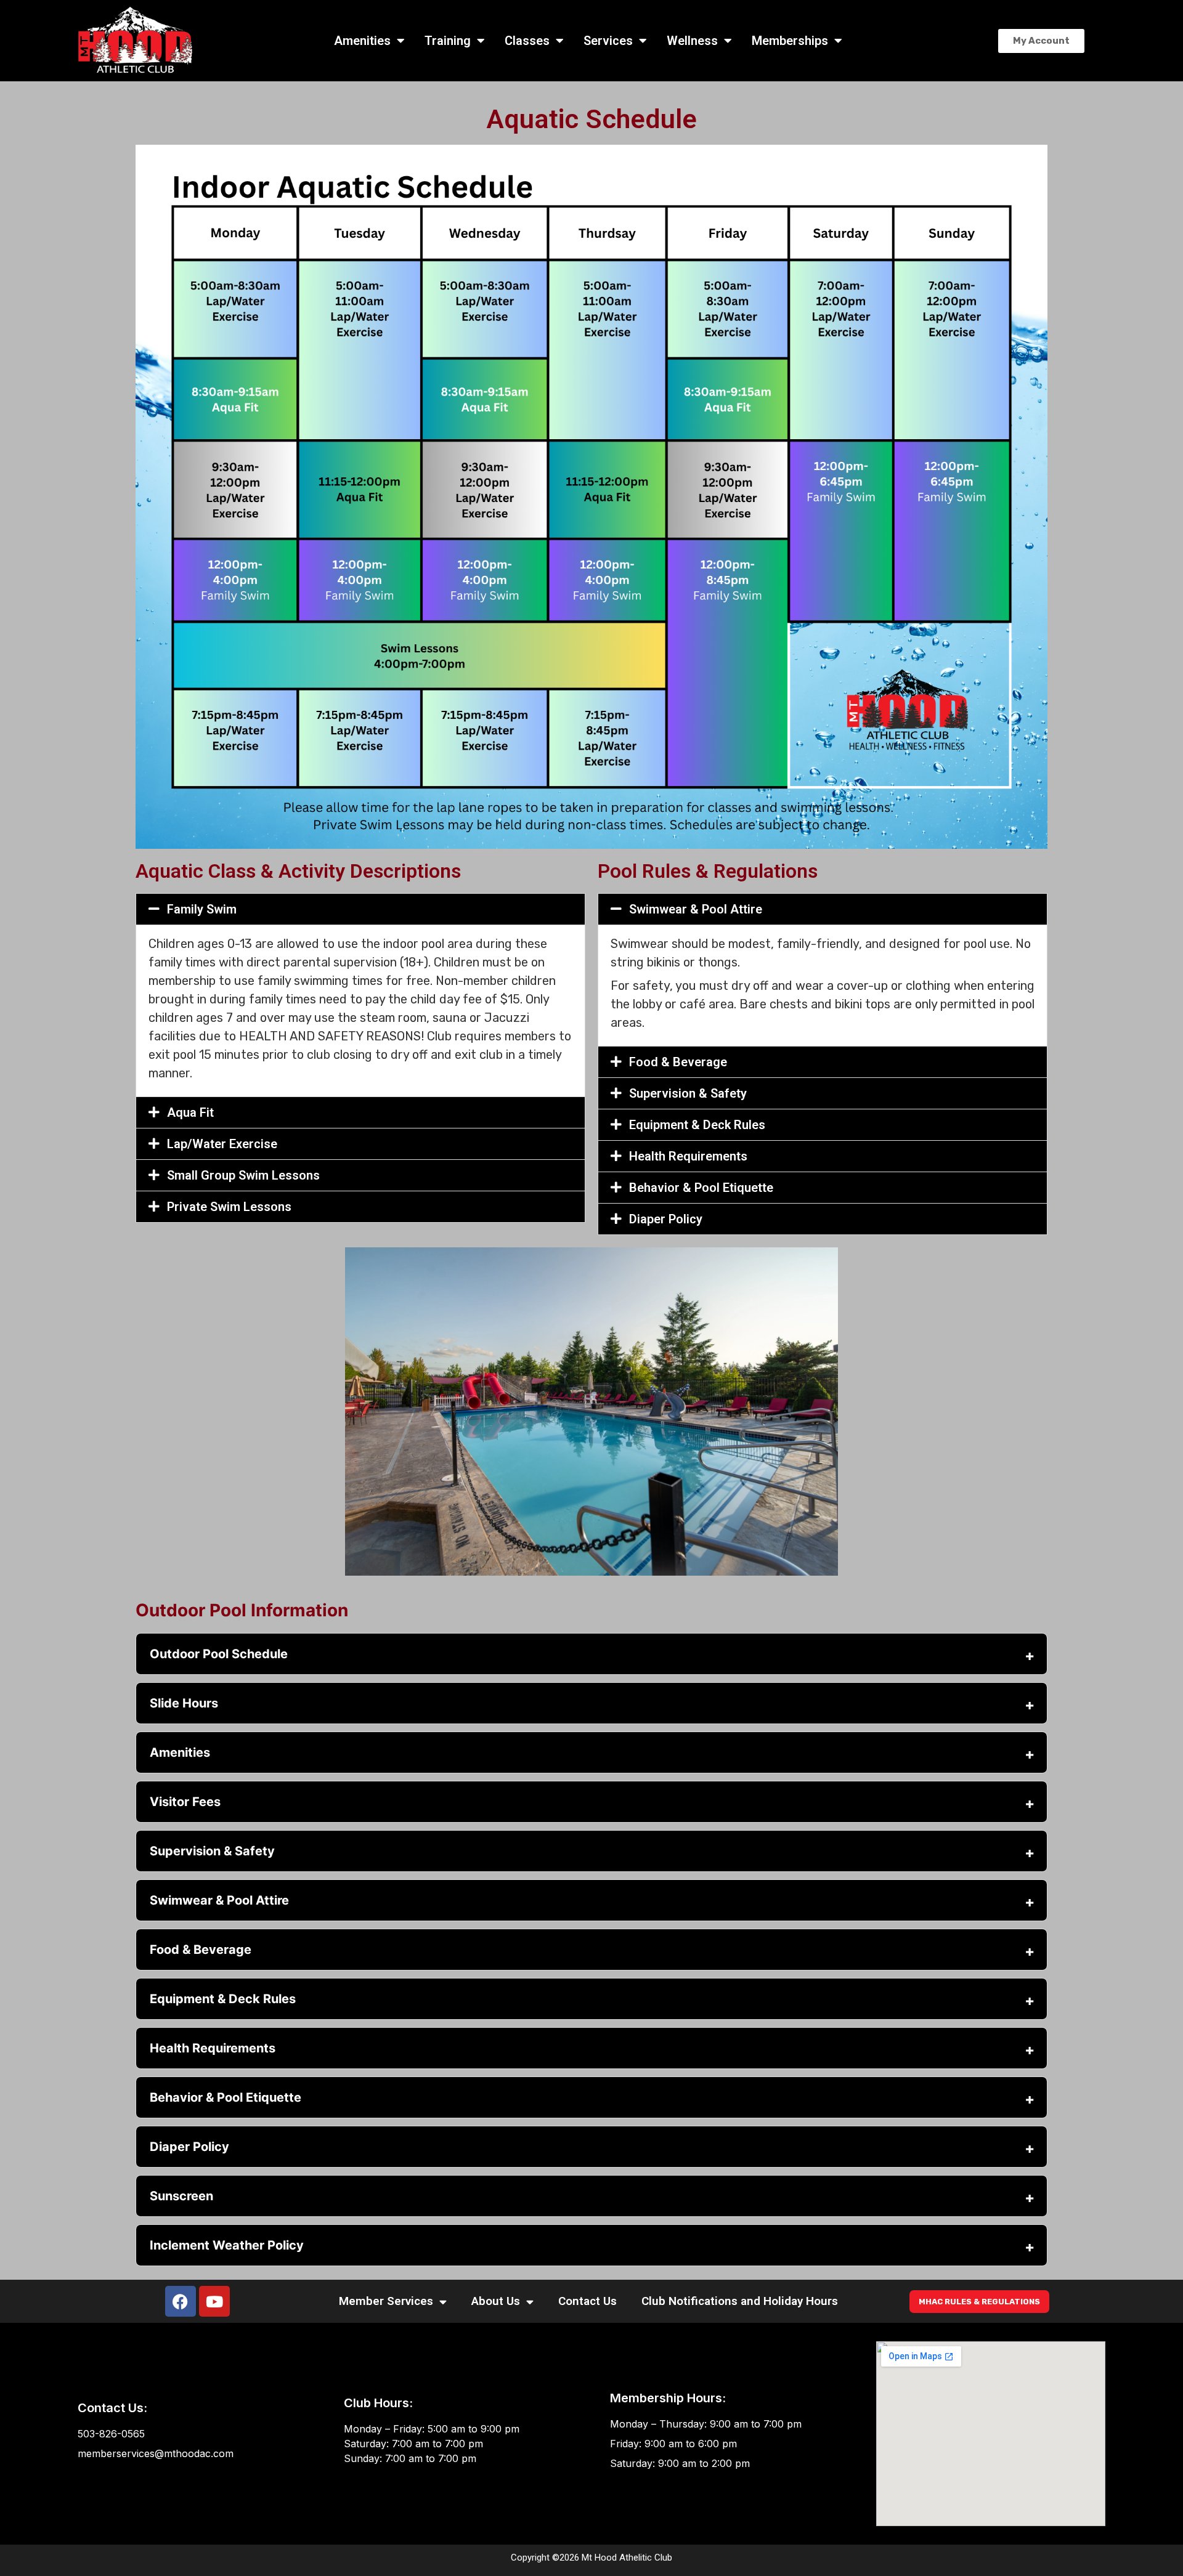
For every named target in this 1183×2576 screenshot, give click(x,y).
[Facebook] (181, 2301)
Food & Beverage (678, 1062)
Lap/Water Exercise (222, 1144)
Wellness (692, 41)
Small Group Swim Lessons (243, 1175)
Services (608, 41)
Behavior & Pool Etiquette (701, 1188)
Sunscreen (181, 2196)
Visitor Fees (185, 1802)
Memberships (790, 41)
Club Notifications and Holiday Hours (740, 2301)
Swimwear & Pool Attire (696, 909)
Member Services (386, 2301)
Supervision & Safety (688, 1093)
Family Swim (202, 909)
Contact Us (587, 2301)
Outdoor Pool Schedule (219, 1654)
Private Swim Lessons (229, 1207)
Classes (527, 41)
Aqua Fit (190, 1112)
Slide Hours (184, 1703)
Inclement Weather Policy (227, 2245)
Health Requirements (688, 1156)
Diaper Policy (666, 1219)
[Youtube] (214, 2301)
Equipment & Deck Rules (697, 1125)
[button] (360, 909)
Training (448, 41)
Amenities (362, 41)
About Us (496, 2301)
